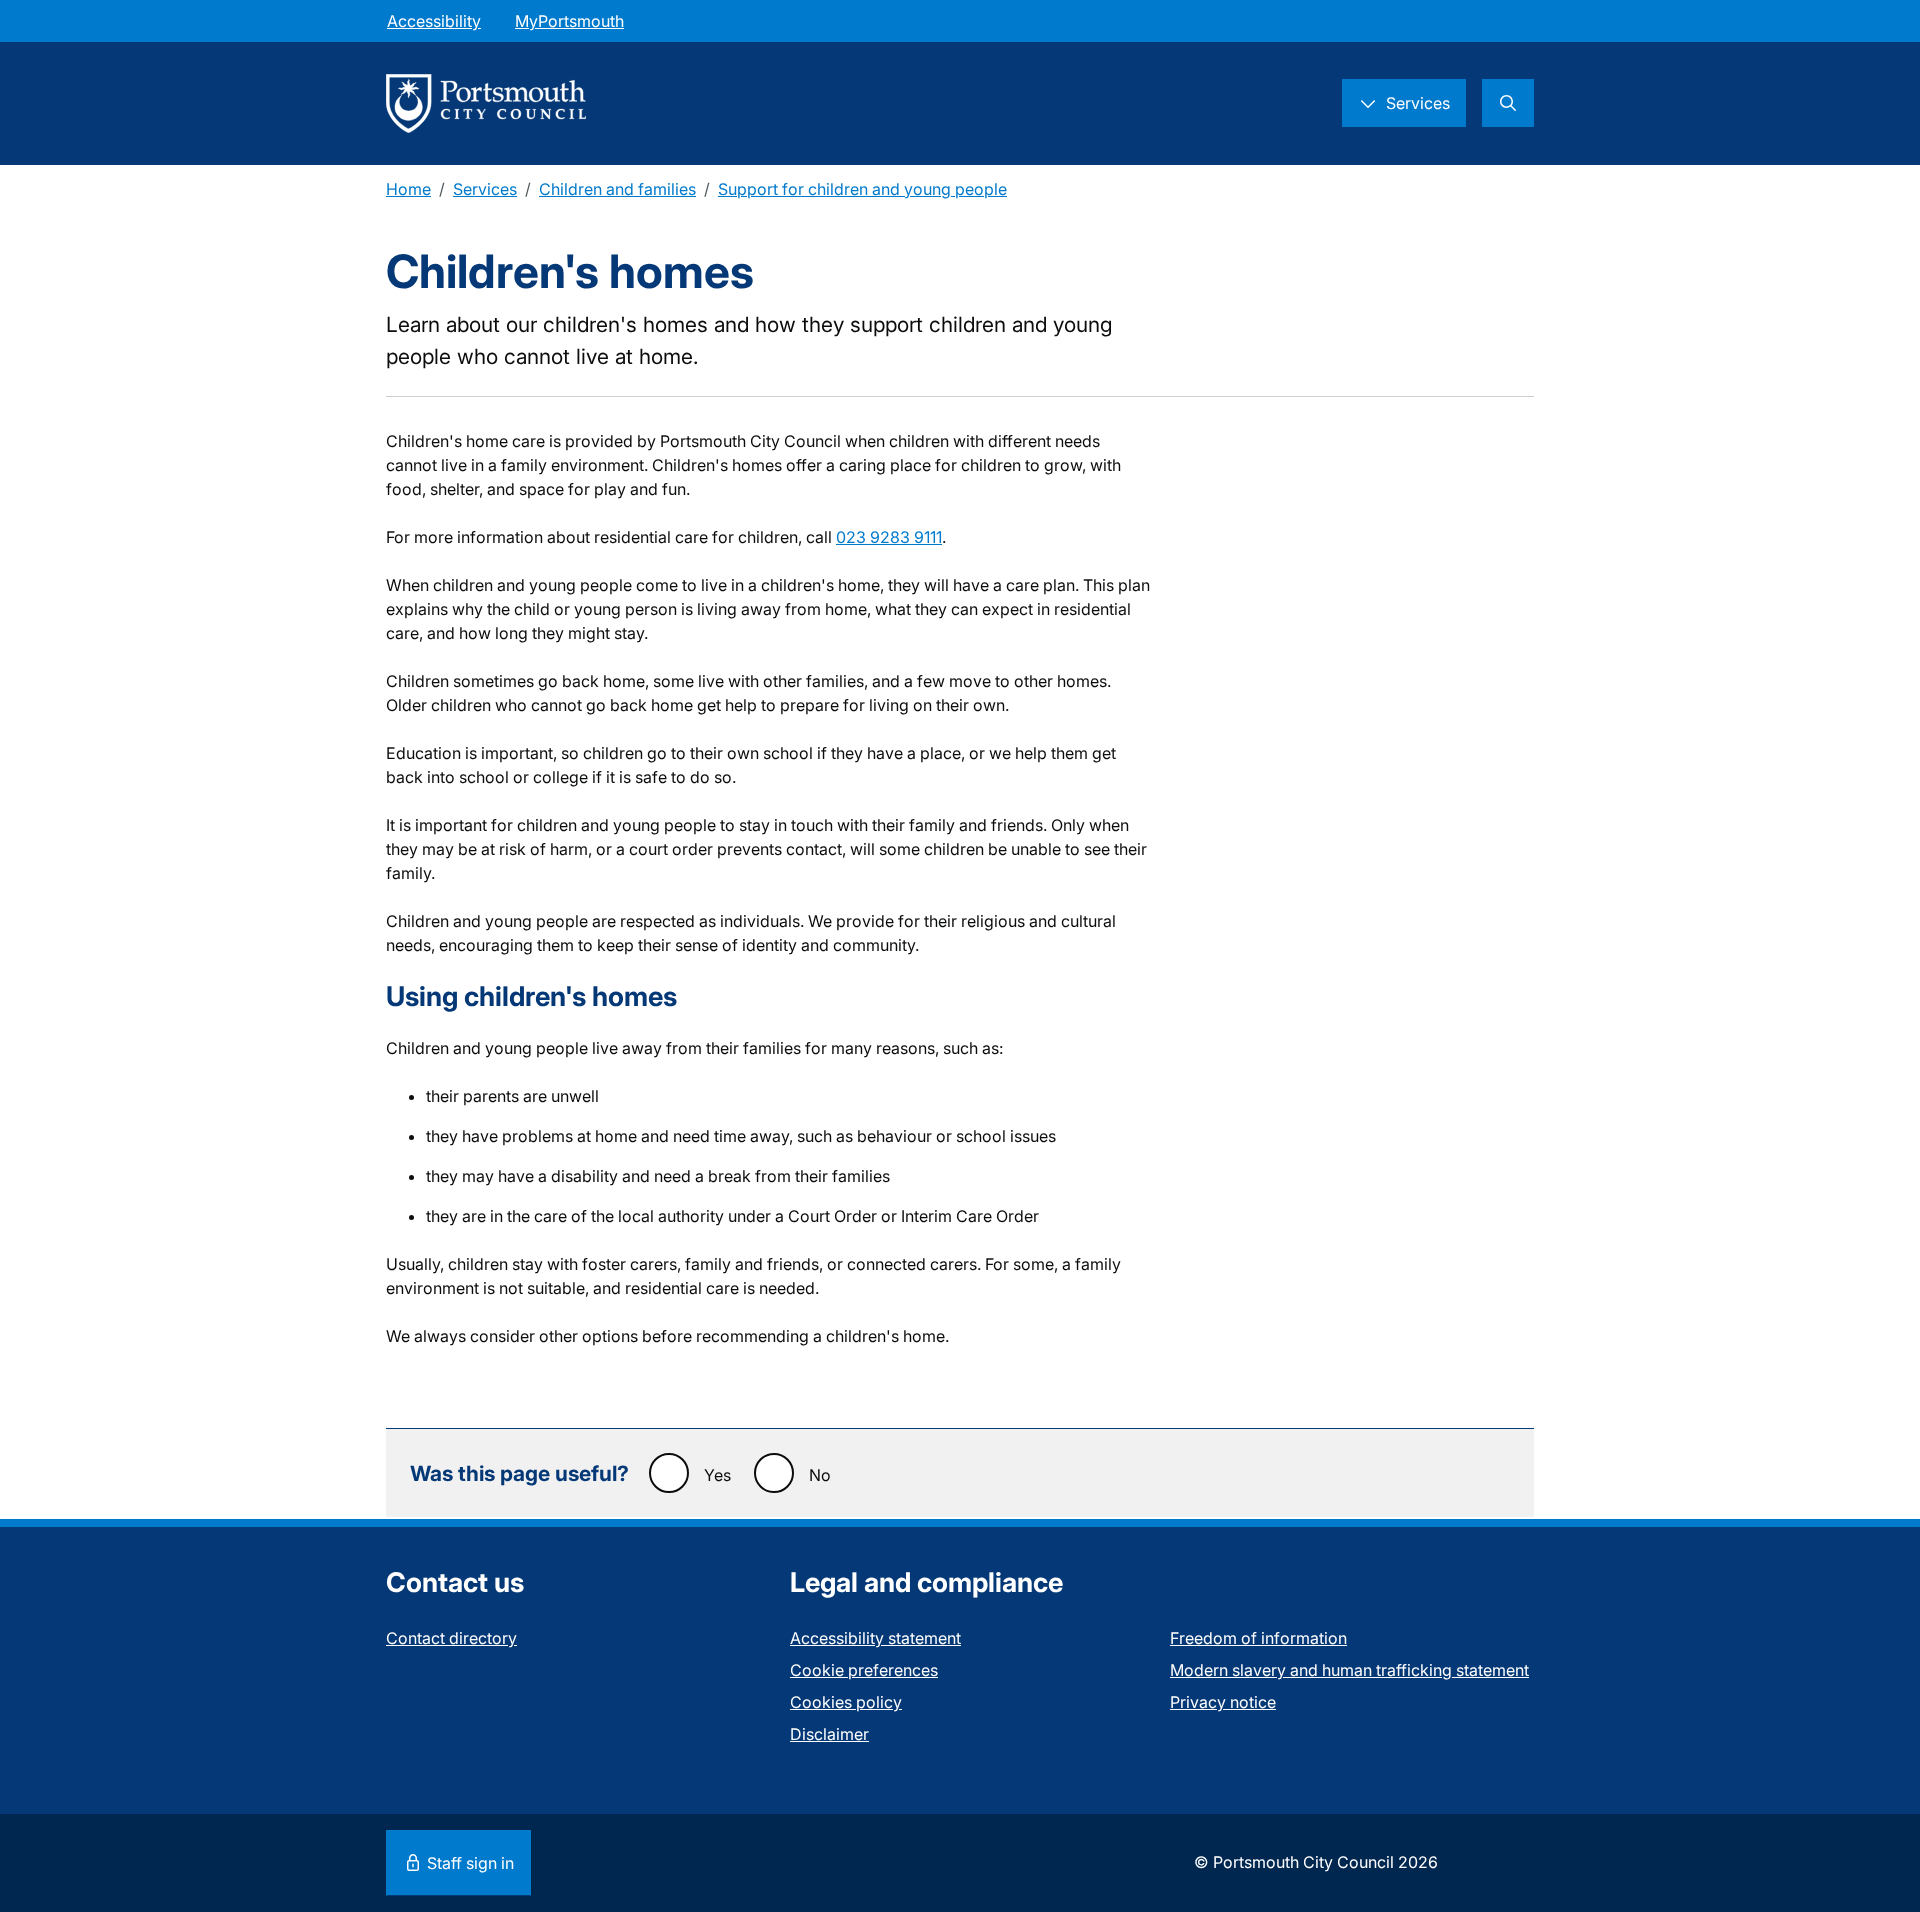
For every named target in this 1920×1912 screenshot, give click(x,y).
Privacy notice (1223, 1702)
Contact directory (451, 1638)
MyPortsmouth (569, 21)
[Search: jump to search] (1508, 103)
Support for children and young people (862, 189)
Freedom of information (1258, 1638)
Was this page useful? (519, 1473)
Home (408, 189)
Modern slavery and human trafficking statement (1349, 1670)
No (820, 1475)
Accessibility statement (875, 1638)
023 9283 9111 (889, 537)
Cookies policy (846, 1702)
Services (485, 189)
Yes (717, 1475)
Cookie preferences (864, 1670)
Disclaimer (829, 1734)
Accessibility (434, 21)
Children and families (617, 189)
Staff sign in (468, 1863)
